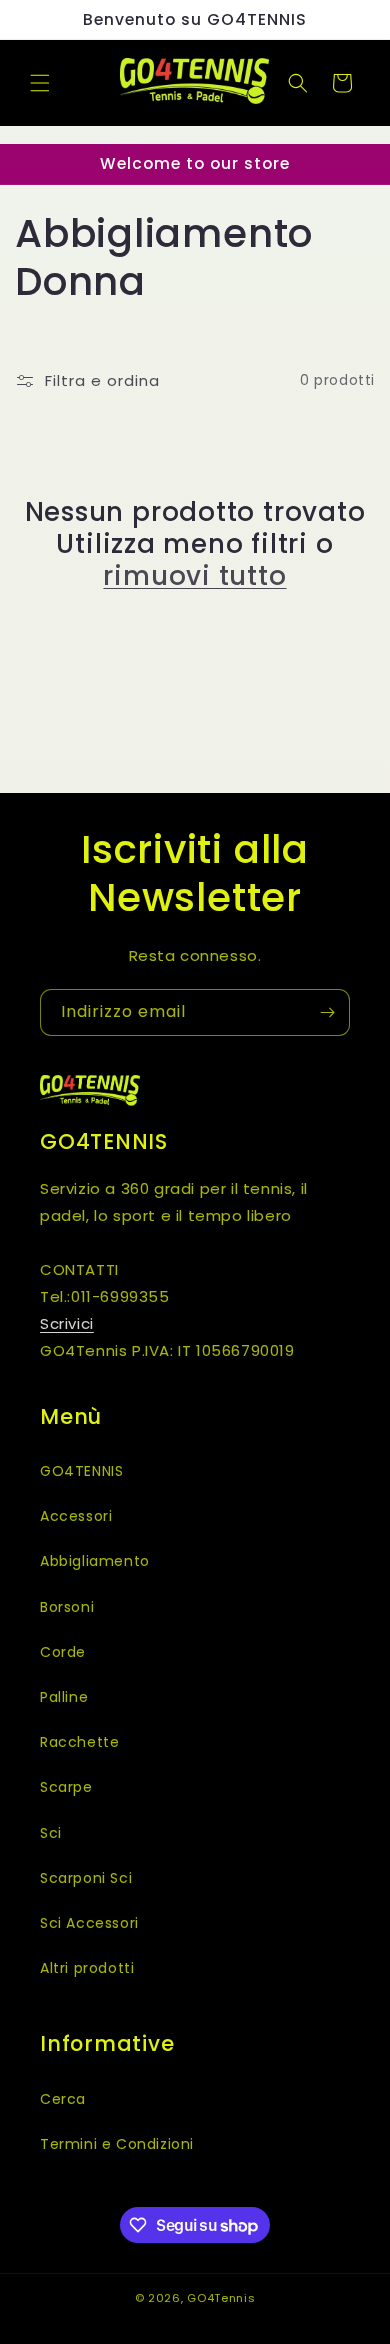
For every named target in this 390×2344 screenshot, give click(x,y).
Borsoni (67, 1607)
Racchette (79, 1742)
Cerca (63, 2099)
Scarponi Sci (86, 1878)
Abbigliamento (95, 1561)
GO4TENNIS (81, 1471)
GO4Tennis (221, 2298)
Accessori (76, 1516)
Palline (64, 1697)
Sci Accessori (89, 1923)
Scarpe (66, 1787)
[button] (40, 83)
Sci (51, 1833)
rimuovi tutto (194, 576)
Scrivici (67, 1323)
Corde (63, 1652)
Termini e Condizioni (117, 2144)
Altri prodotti (87, 1968)
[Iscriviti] (327, 1012)
